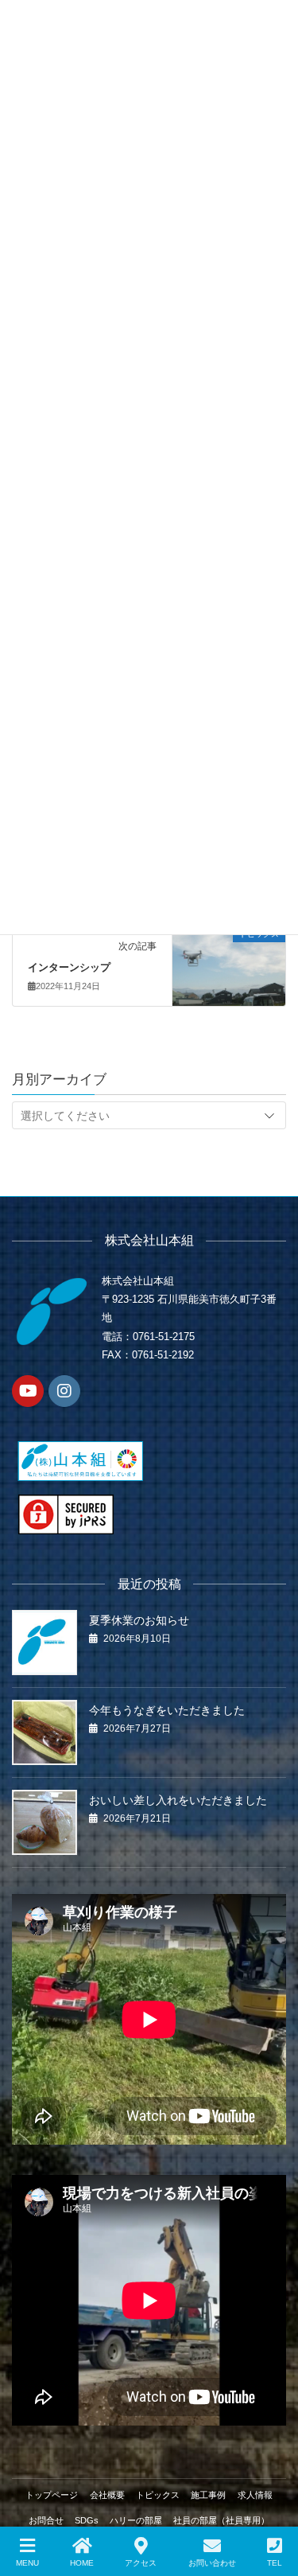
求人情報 (255, 2495)
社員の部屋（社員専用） (221, 2520)
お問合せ (46, 2520)
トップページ (52, 2495)
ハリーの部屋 (136, 2520)
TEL (275, 2563)
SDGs (87, 2520)
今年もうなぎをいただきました (167, 1710)
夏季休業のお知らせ (139, 1620)
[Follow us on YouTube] (28, 1391)
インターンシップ (69, 967)
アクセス (141, 2563)
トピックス (158, 2495)
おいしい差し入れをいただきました (178, 1800)
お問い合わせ (212, 2563)
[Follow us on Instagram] (64, 1391)
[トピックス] (229, 951)
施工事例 (208, 2495)
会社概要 (107, 2495)
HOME (82, 2563)
